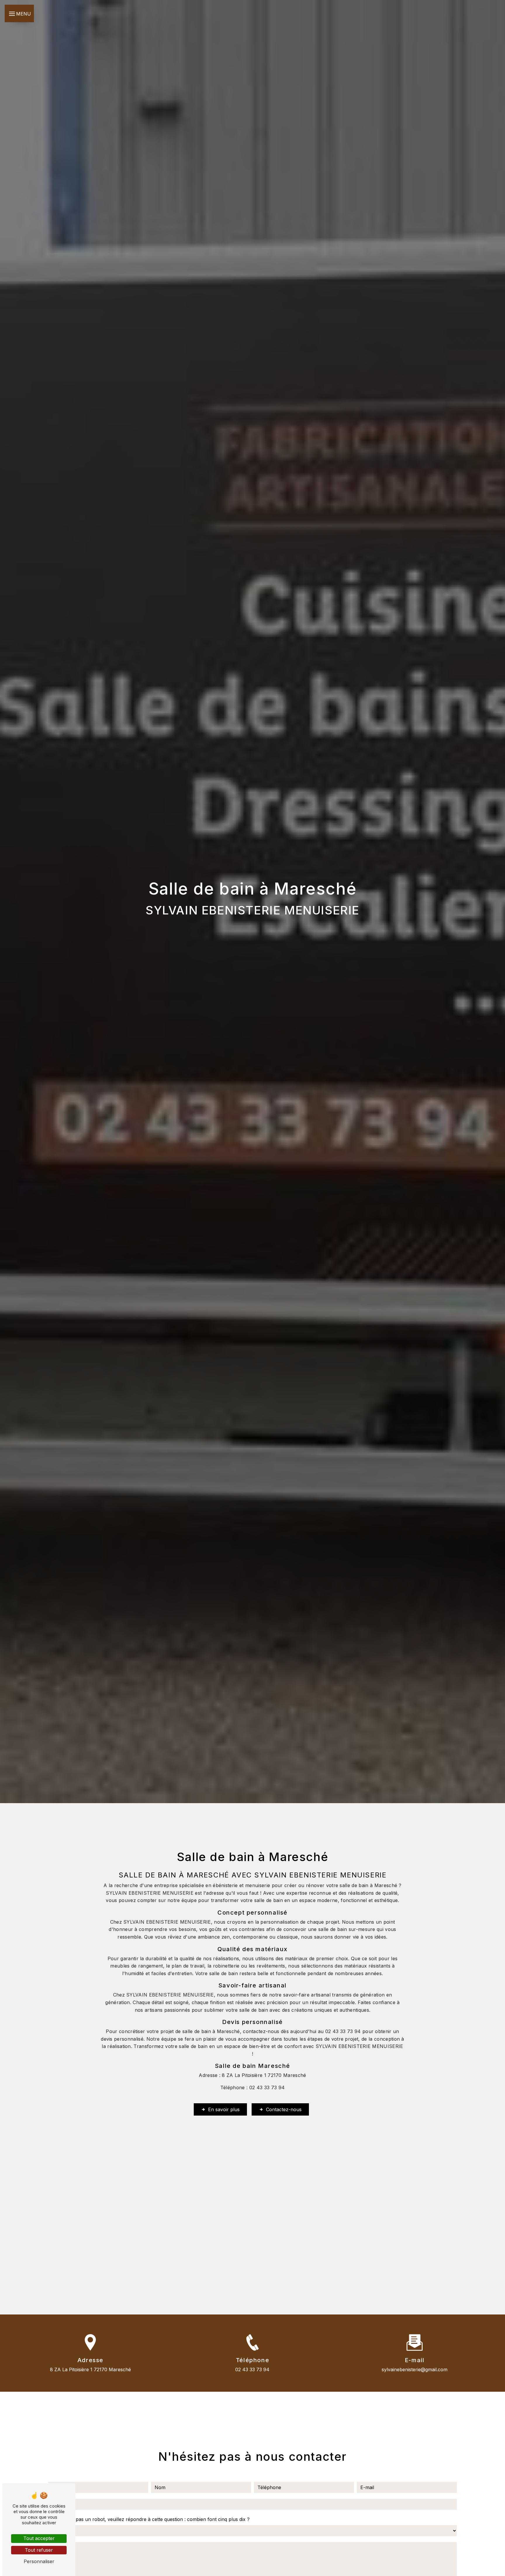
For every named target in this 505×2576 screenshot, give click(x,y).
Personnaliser (39, 2561)
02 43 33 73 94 (252, 2369)
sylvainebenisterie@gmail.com (415, 2369)
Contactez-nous (284, 2109)
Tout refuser (39, 2550)
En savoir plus (224, 2109)
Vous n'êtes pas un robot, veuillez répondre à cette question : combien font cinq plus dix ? (149, 2519)
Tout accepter (39, 2538)
